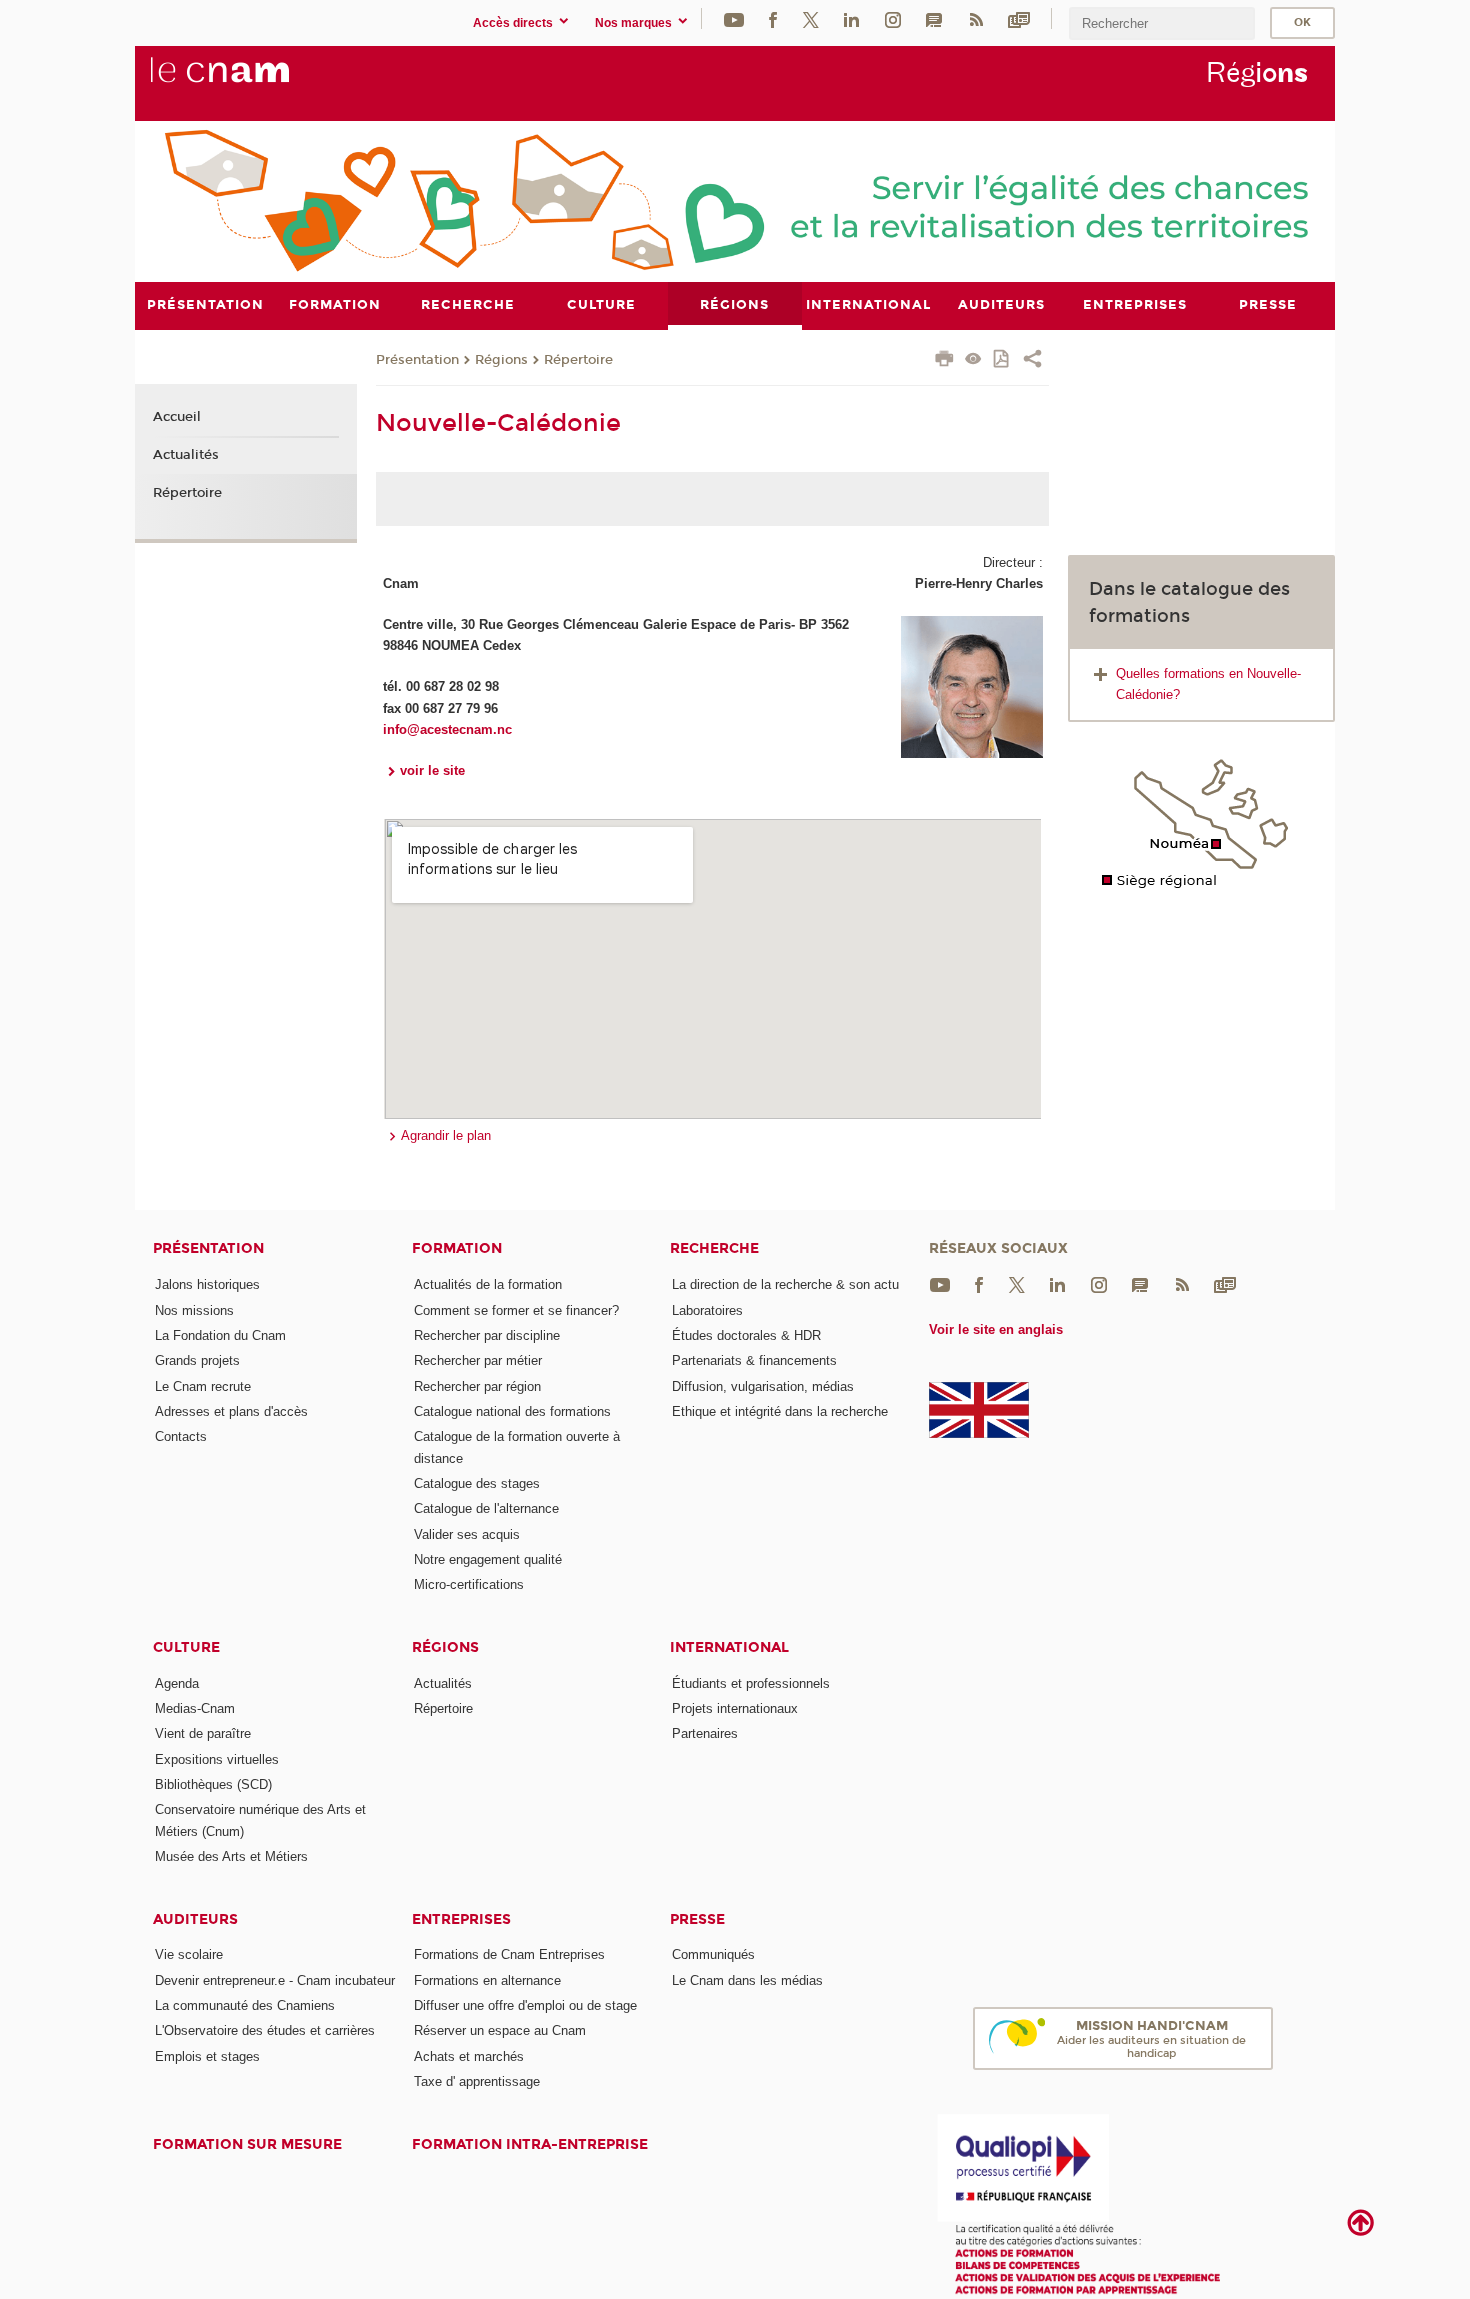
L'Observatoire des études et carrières (265, 2030)
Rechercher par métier (478, 1360)
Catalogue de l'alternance (486, 1508)
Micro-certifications (469, 1584)
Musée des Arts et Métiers (231, 1856)
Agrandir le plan (446, 1135)
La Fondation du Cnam (220, 1335)
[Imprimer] (944, 361)
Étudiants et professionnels (751, 1683)
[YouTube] (734, 18)
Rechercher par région (477, 1386)
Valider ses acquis (467, 1534)
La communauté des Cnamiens (245, 2005)
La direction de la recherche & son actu (785, 1284)
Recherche (714, 1248)
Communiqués (713, 1954)
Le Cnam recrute (203, 1386)
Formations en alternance (487, 1980)
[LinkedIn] (851, 18)
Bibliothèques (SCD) (213, 1784)
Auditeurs (195, 1919)
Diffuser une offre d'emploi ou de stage (525, 2005)
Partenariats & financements (754, 1360)
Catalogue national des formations (512, 1411)
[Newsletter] (1019, 18)
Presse (697, 1919)
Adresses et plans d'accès (231, 1411)
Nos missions (194, 1310)
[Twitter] (811, 18)
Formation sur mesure (247, 2144)
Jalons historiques (207, 1284)
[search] (1162, 23)
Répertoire (578, 360)
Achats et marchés (469, 2056)
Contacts (181, 1436)
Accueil (177, 417)
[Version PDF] (1002, 360)
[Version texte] (973, 360)
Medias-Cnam (195, 1708)
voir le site (432, 770)
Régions (501, 360)
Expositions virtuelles (217, 1759)
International (729, 1647)
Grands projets (197, 1360)
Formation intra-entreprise (530, 2144)
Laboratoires (707, 1310)
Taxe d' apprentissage (477, 2081)
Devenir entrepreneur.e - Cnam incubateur (275, 1980)
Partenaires (705, 1733)
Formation (457, 1248)
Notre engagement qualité (488, 1559)
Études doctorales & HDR (746, 1335)
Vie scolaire (189, 1954)
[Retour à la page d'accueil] (253, 81)
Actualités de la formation (488, 1284)
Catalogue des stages (477, 1483)
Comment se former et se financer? (516, 1310)
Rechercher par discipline (487, 1335)
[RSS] (976, 18)
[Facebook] (773, 18)
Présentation (417, 360)
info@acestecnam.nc (447, 729)
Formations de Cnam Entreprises (509, 1954)
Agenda (177, 1683)
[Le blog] (934, 18)
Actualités (186, 455)
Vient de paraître (203, 1733)
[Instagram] (893, 18)
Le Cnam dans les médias (747, 1980)
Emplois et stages (207, 2056)
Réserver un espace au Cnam (500, 2030)
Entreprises (461, 1919)
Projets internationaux (735, 1708)
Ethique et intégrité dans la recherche (780, 1411)
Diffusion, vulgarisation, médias (763, 1386)
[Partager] (1032, 361)
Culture (186, 1647)
